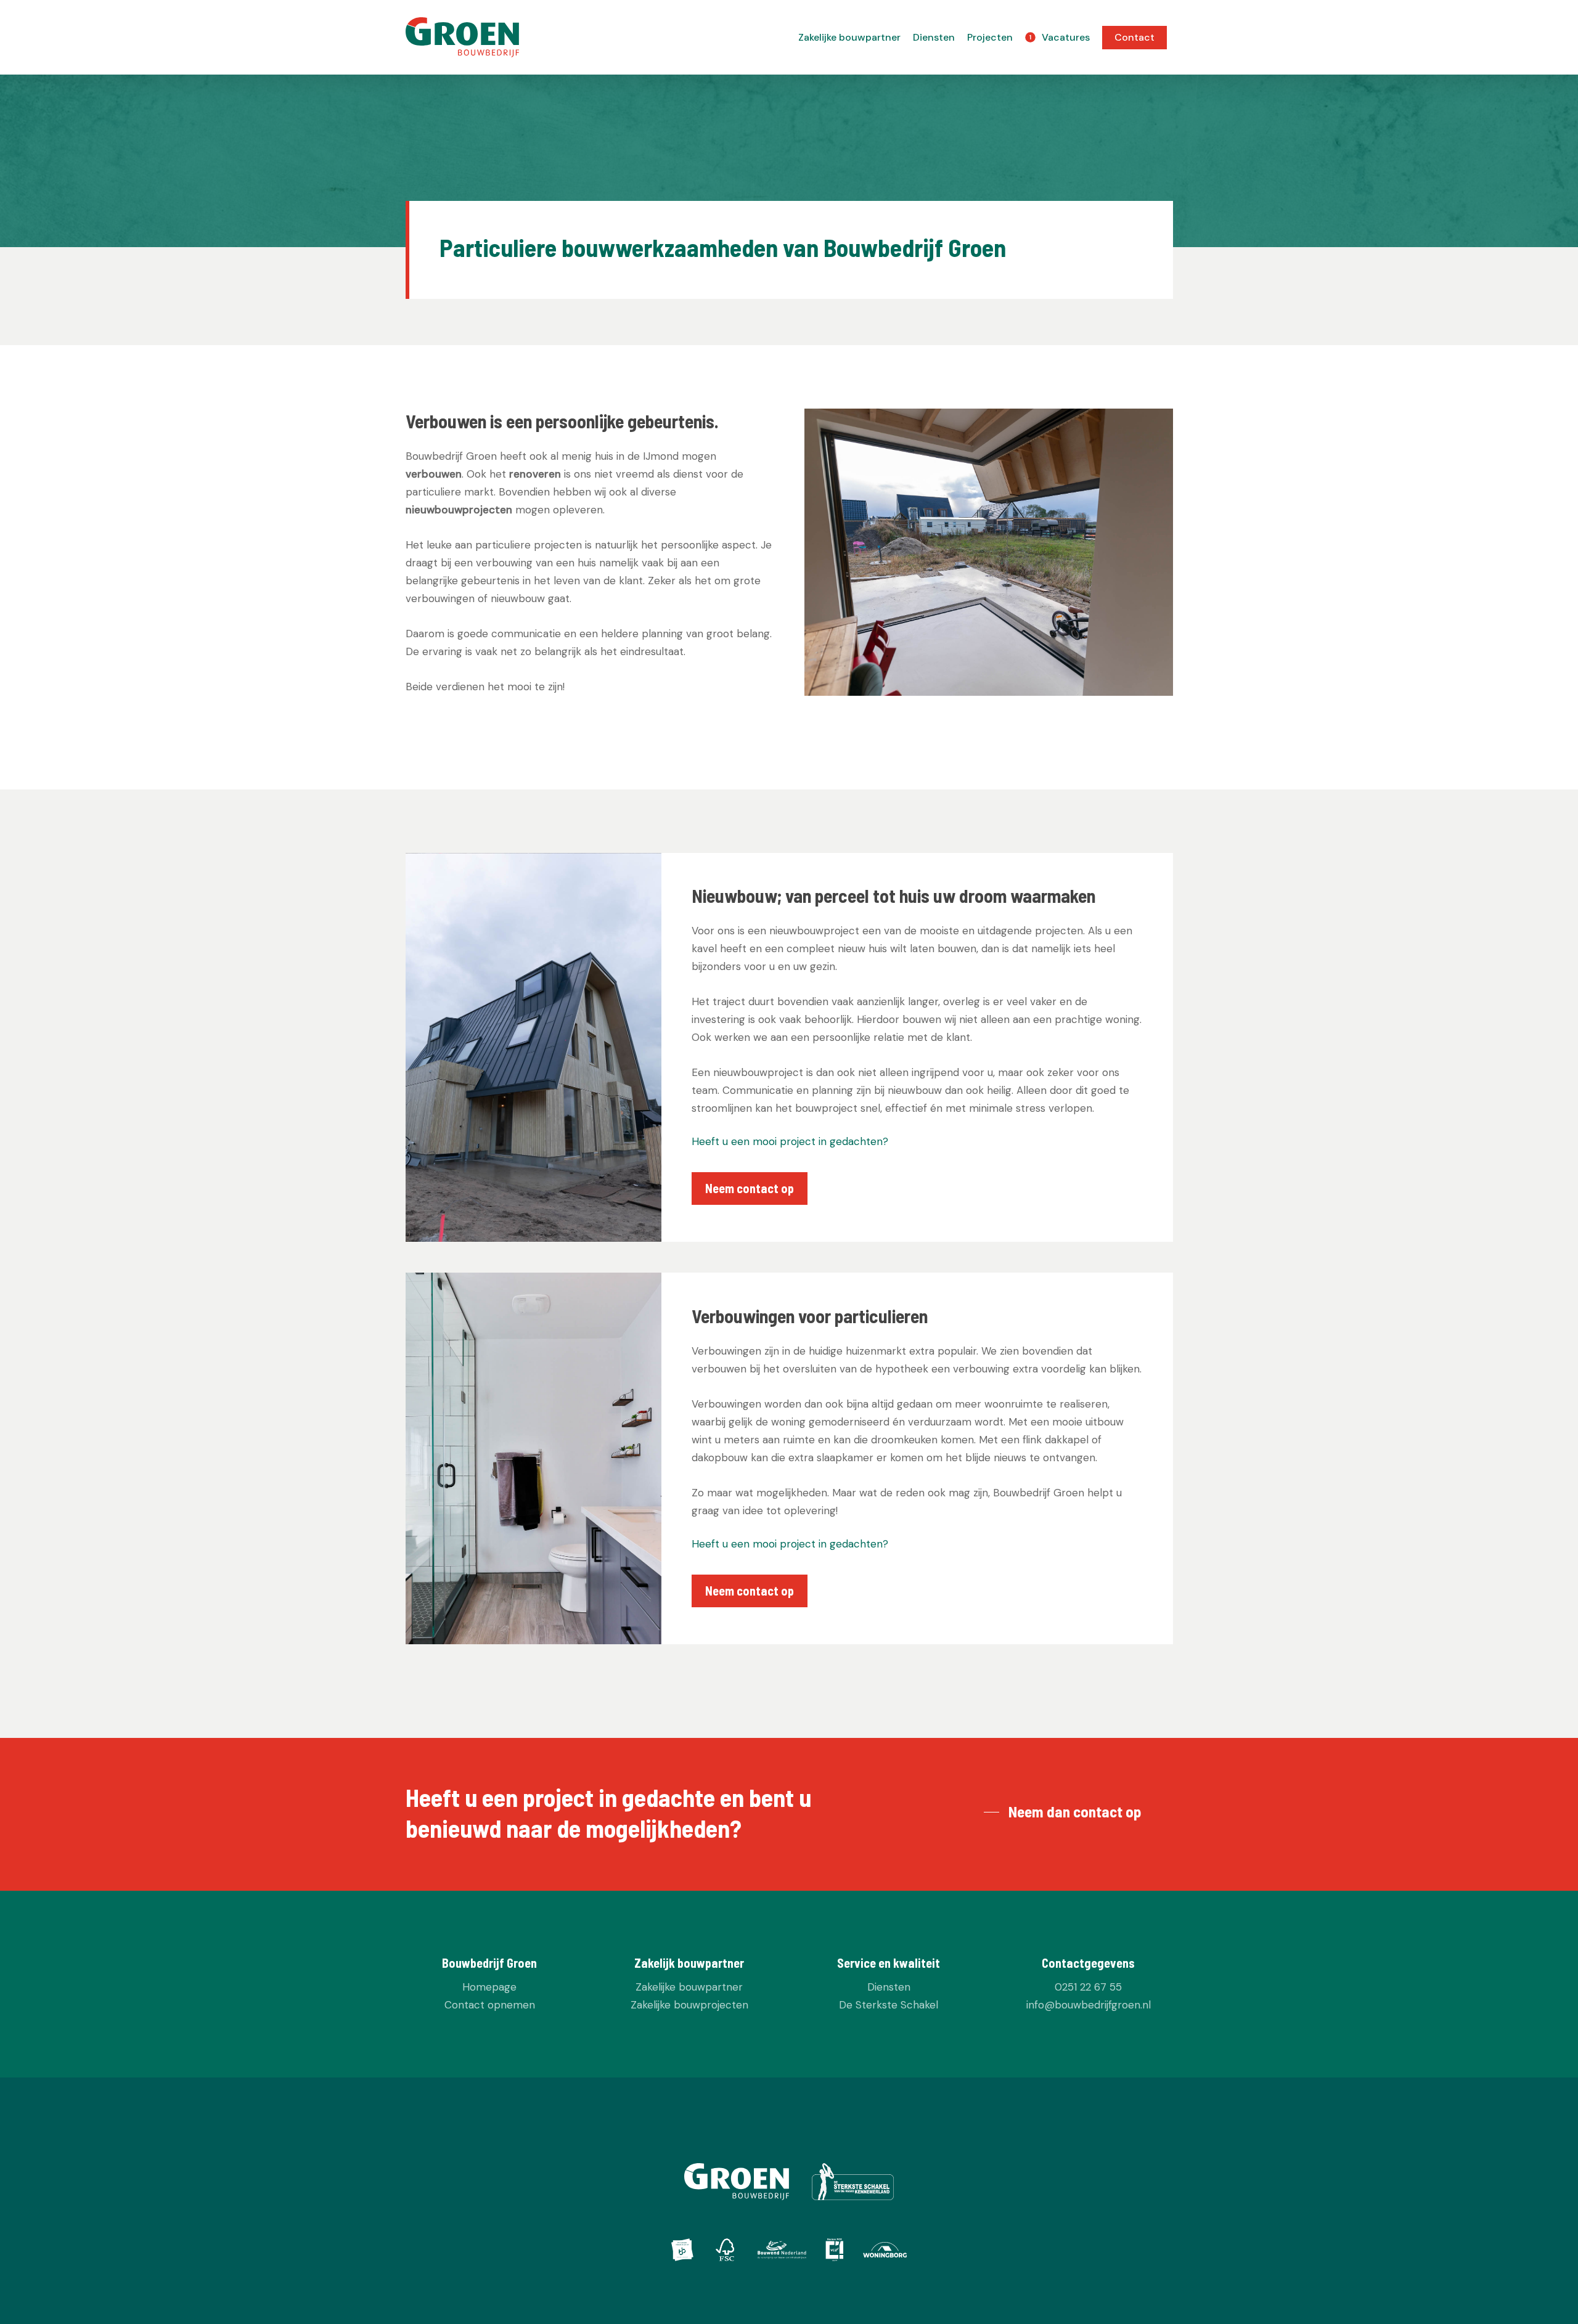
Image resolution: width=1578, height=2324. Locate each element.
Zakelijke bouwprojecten (689, 2005)
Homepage (489, 1987)
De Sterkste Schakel (889, 2005)
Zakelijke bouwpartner (689, 1987)
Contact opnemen (490, 2005)
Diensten (889, 1987)
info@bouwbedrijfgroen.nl (1089, 2005)
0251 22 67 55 (1088, 1987)
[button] (750, 1189)
